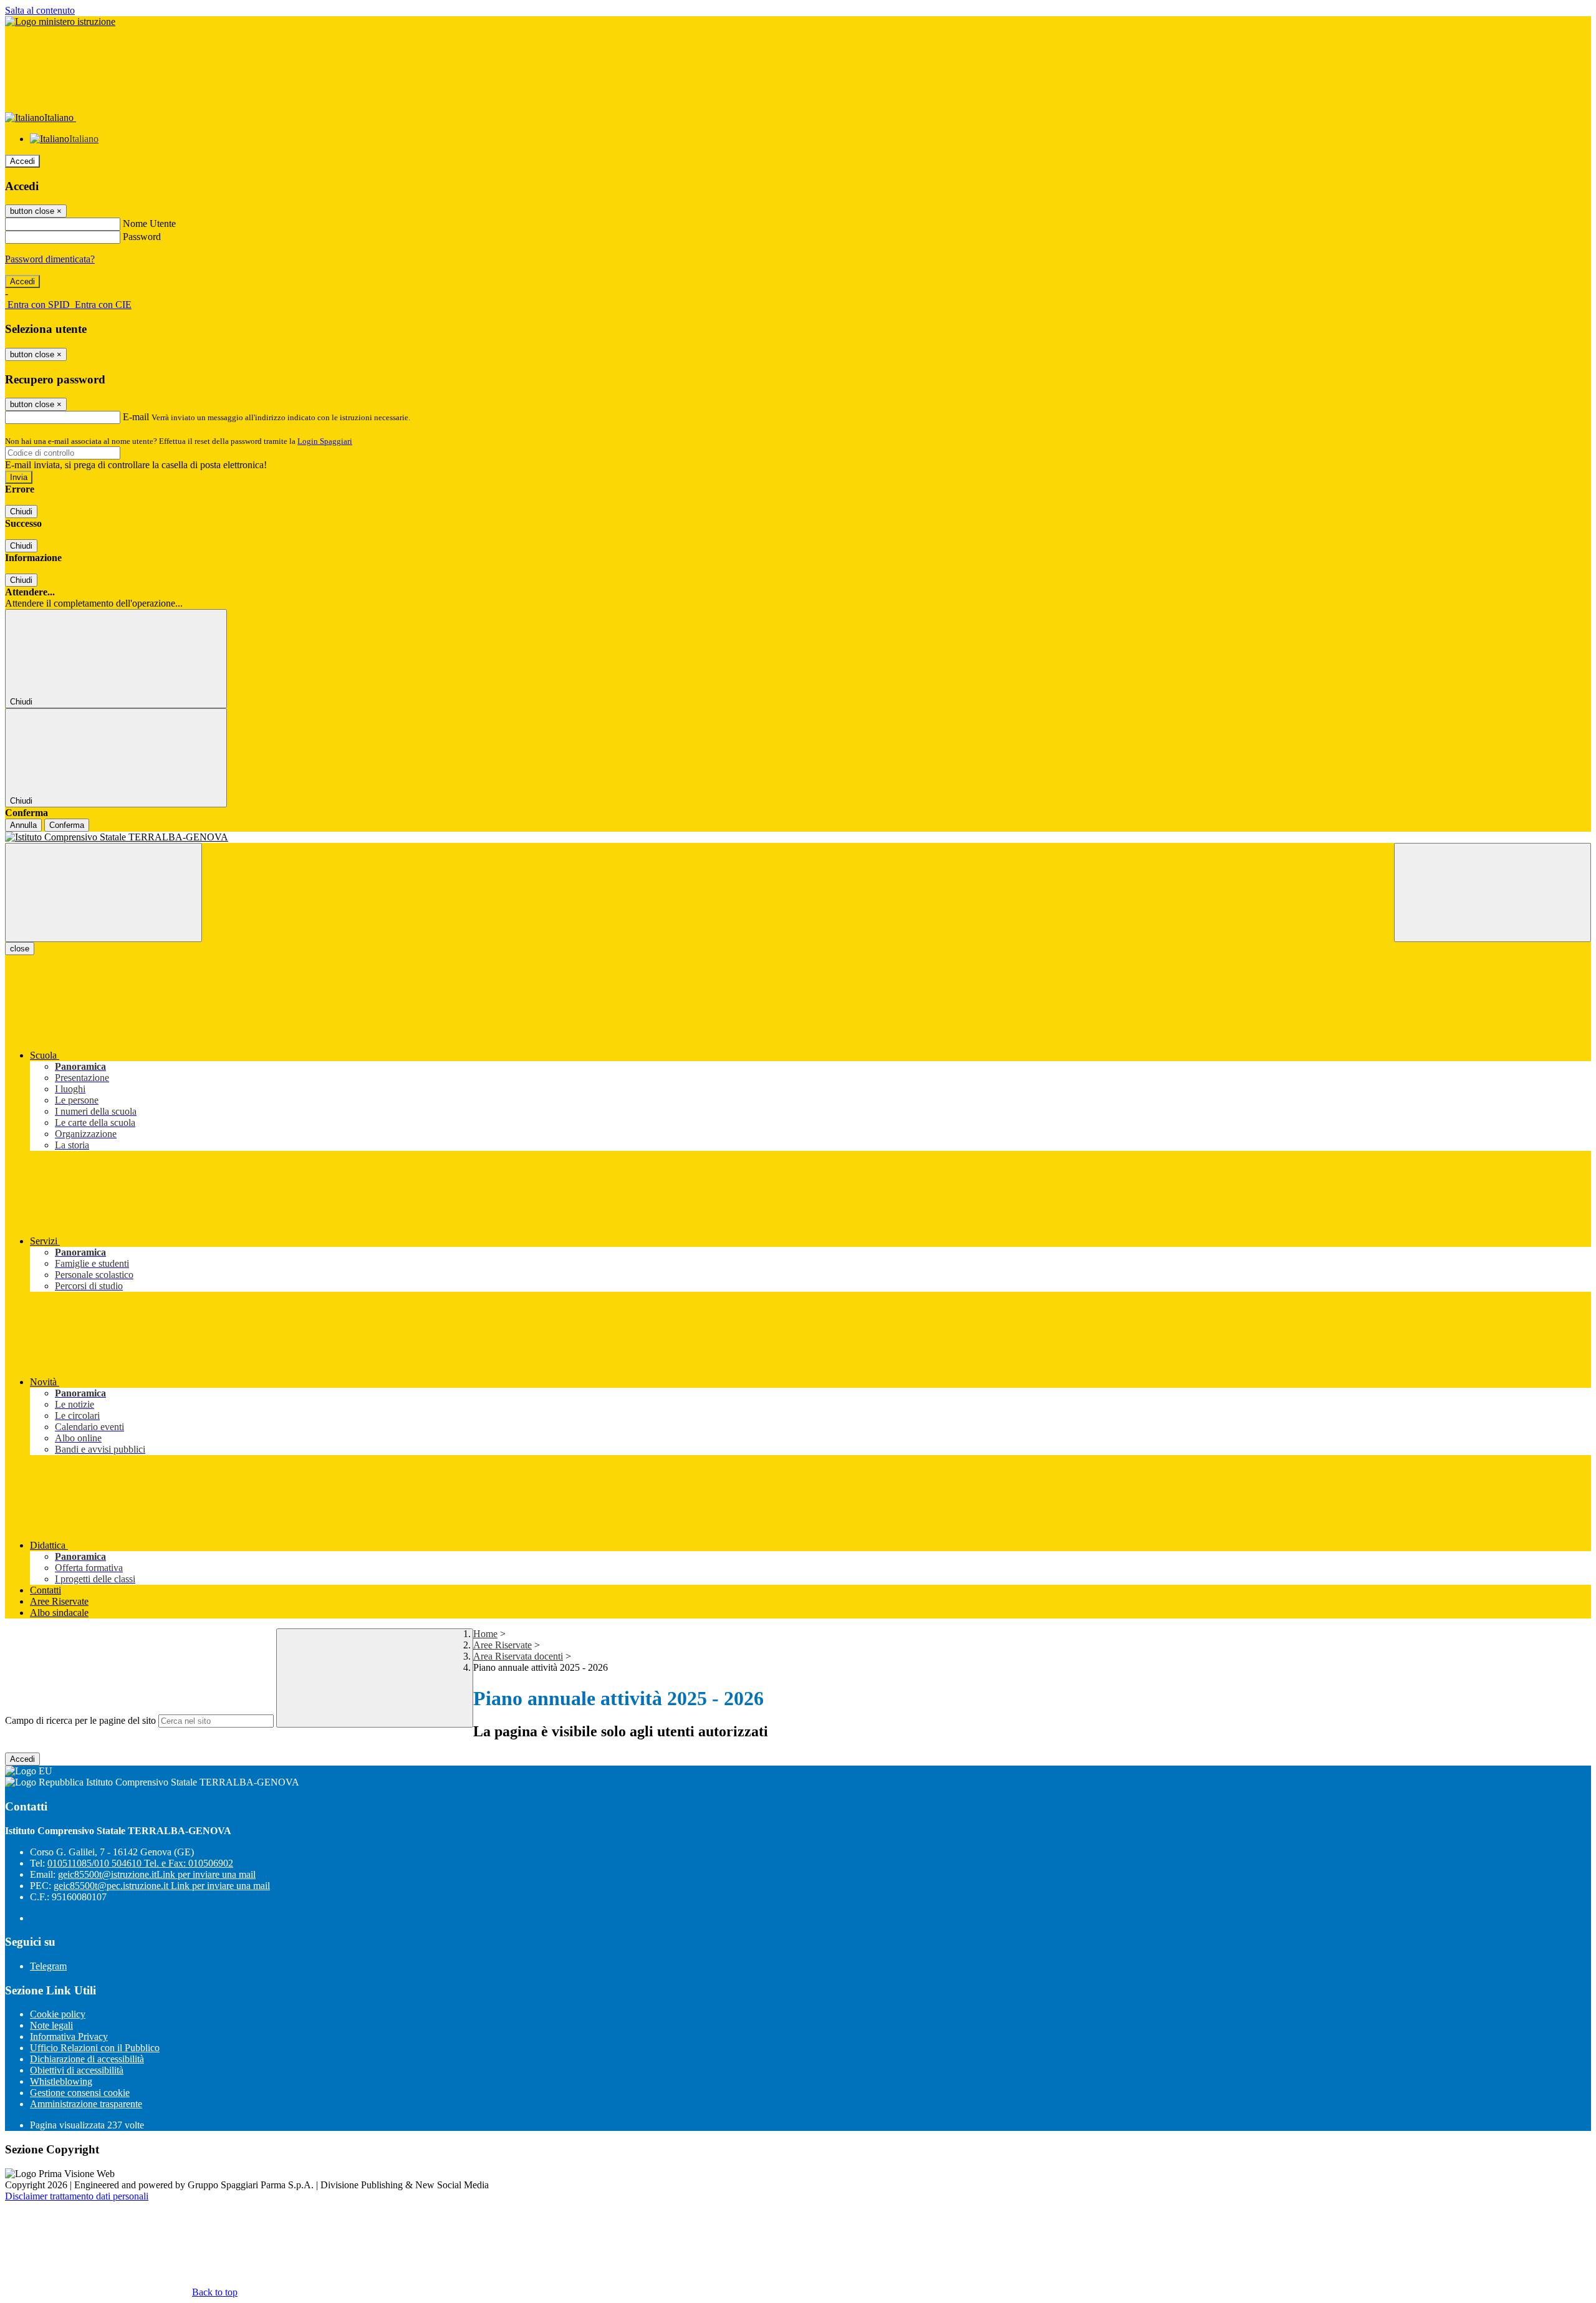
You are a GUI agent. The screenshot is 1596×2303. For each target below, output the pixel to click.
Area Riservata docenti (518, 1656)
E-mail (136, 417)
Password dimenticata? (50, 259)
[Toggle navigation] (103, 892)
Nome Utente (149, 224)
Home (485, 1634)
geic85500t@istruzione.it (157, 1874)
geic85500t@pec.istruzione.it (162, 1886)
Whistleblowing (61, 2081)
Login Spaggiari (325, 441)
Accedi (22, 161)
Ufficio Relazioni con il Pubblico (95, 2048)
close (20, 949)
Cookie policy (58, 2014)
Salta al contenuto (40, 10)
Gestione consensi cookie (80, 2093)
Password (142, 237)
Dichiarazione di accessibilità (87, 2059)
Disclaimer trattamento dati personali (77, 2196)
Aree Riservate (502, 1645)
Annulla (23, 825)
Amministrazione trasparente (86, 2104)
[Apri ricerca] (1493, 892)
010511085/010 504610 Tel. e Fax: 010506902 (140, 1863)
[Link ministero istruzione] (60, 22)
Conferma (67, 825)
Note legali (51, 2025)
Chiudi (21, 512)
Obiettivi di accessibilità (77, 2070)
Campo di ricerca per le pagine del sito (80, 1720)
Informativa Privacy (69, 2036)
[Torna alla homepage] (798, 837)
